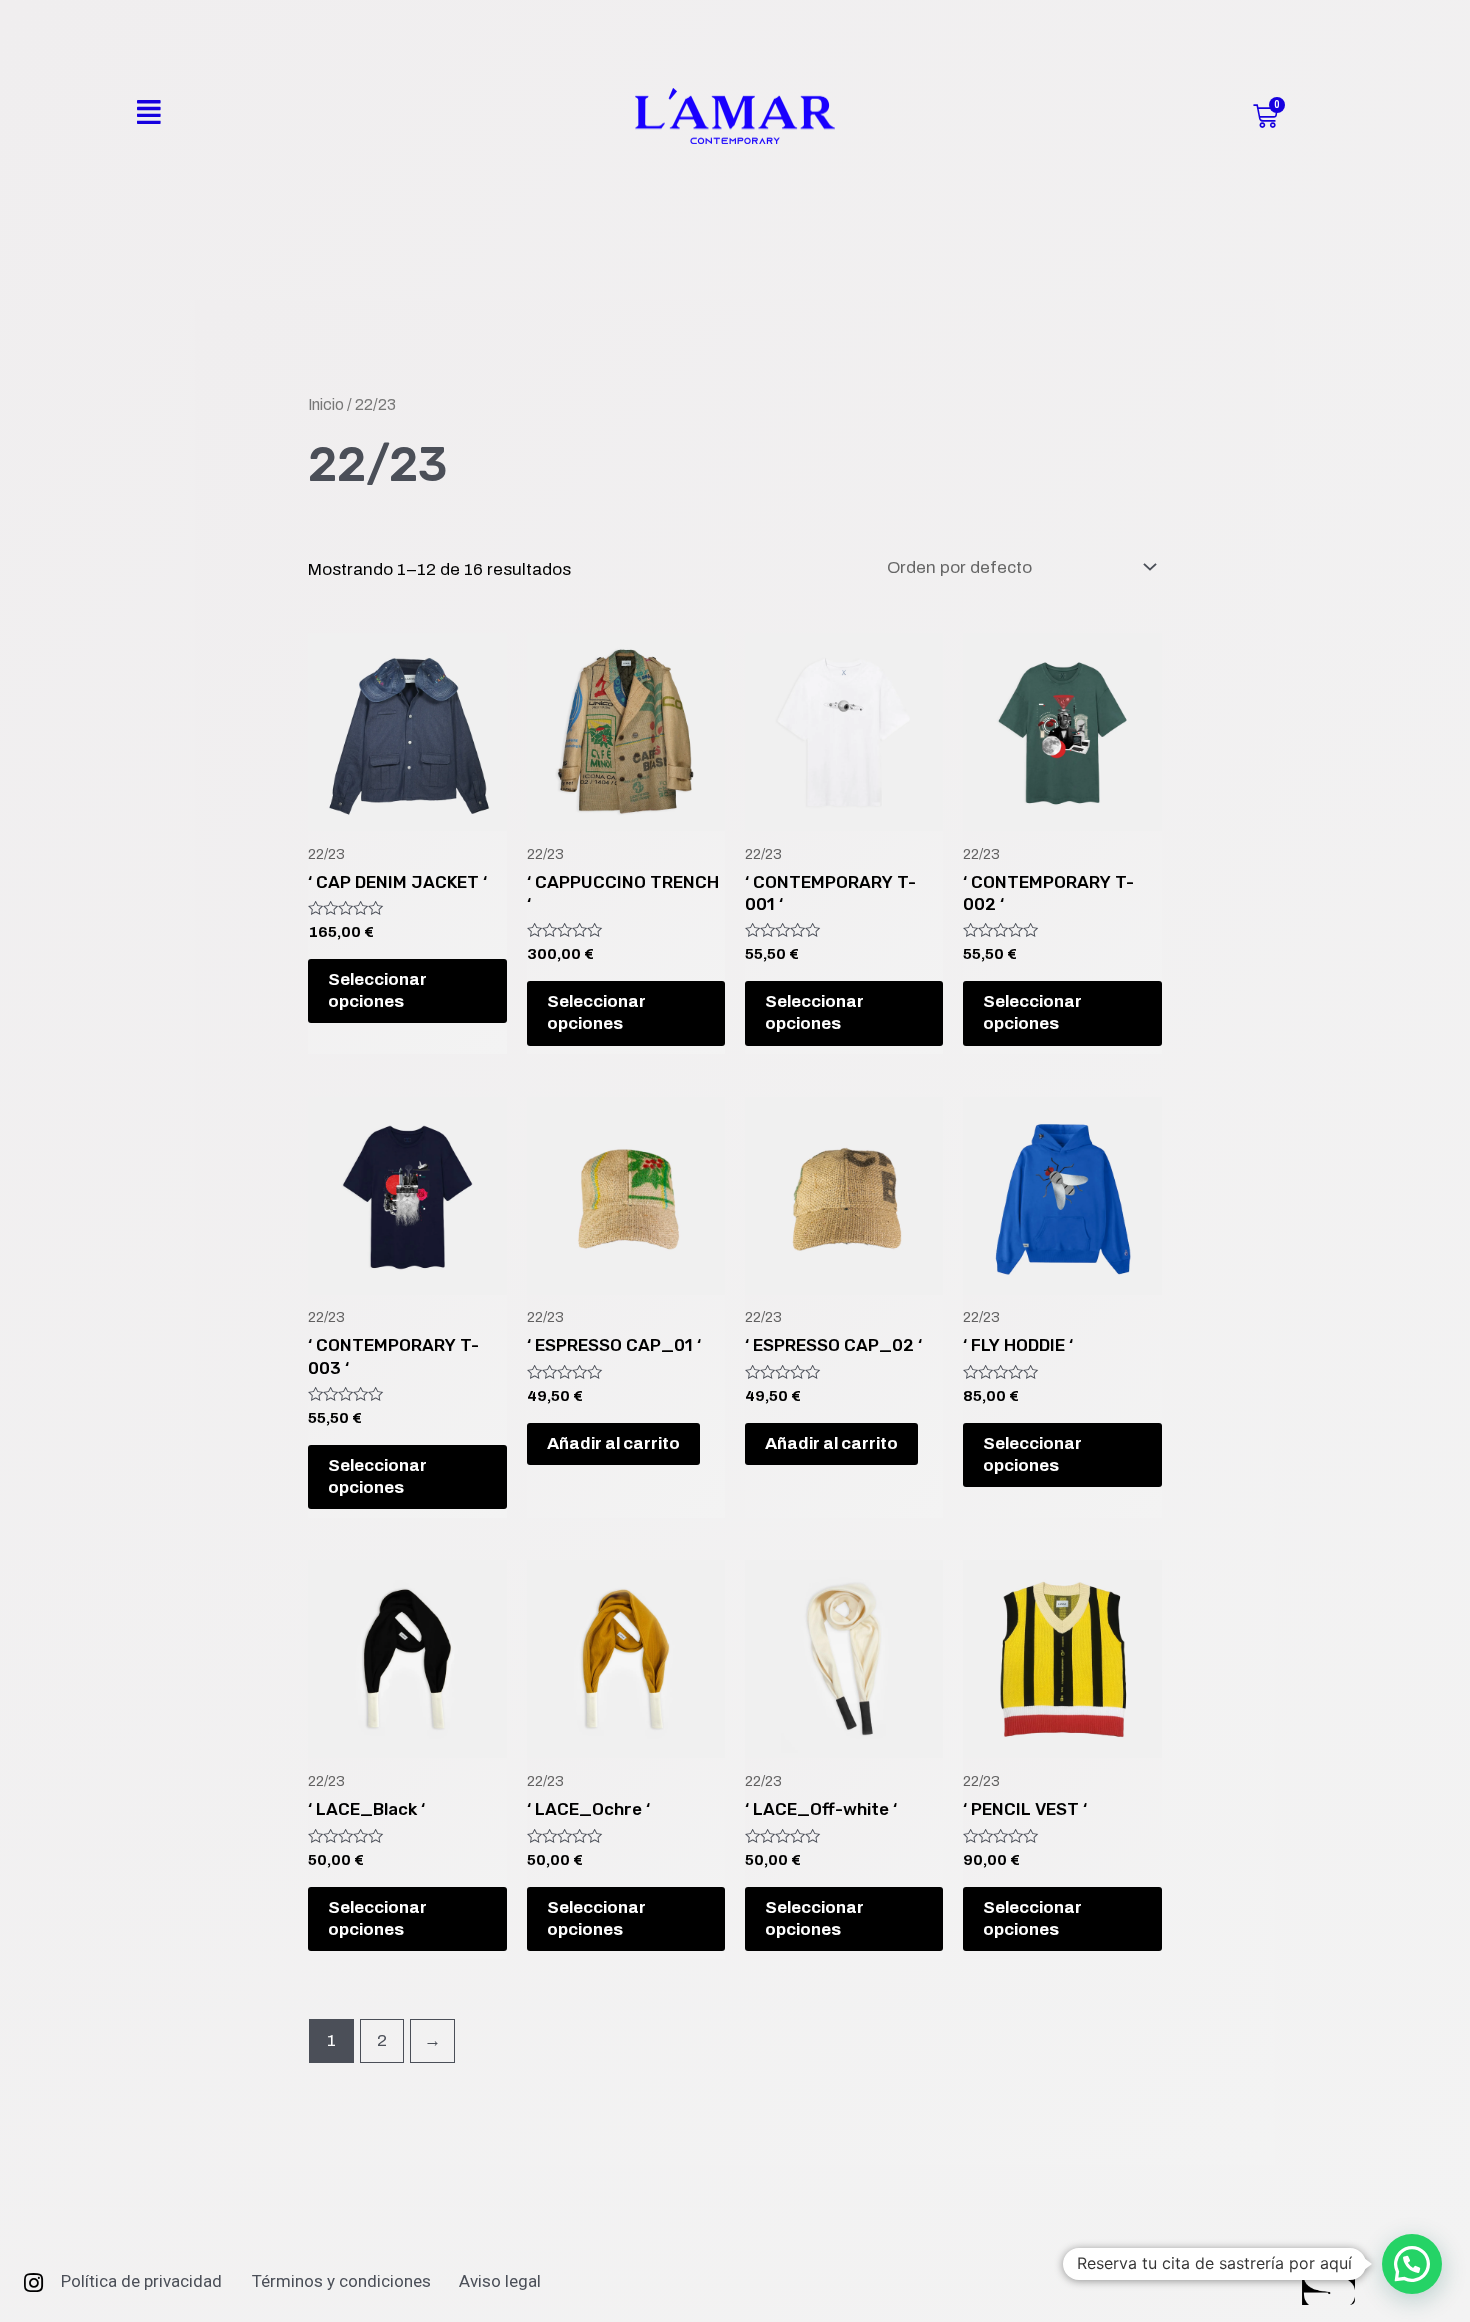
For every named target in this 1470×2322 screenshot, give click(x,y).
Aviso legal (500, 2281)
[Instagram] (33, 2283)
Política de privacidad (141, 2281)
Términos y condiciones (341, 2281)
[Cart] (1265, 116)
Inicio (326, 404)
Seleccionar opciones (377, 990)
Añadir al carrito (613, 1443)
